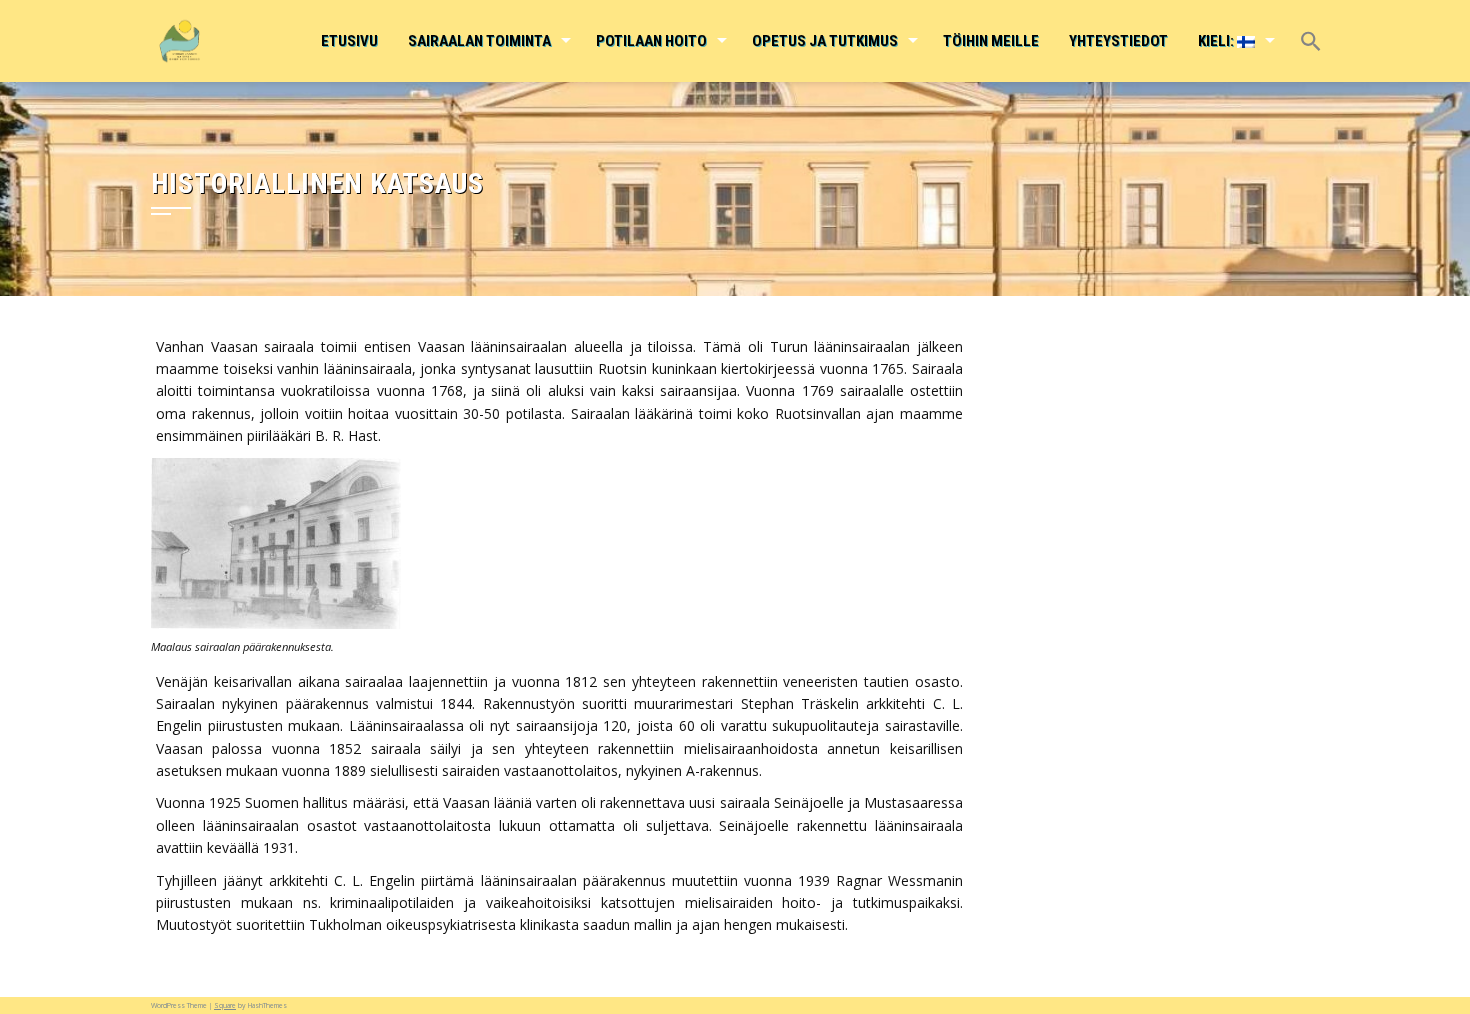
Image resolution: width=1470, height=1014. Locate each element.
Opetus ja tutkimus (825, 41)
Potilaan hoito (651, 41)
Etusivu (349, 41)
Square (225, 1005)
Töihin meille (991, 41)
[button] (1310, 27)
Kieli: (1217, 41)
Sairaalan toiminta (479, 41)
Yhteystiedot (1118, 41)
